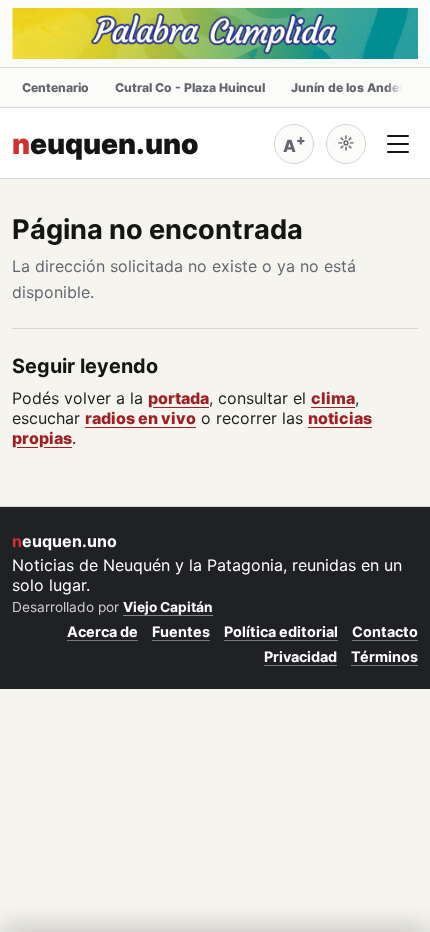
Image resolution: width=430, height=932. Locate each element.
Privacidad (300, 656)
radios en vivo (140, 418)
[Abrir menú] (398, 144)
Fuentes (181, 631)
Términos (384, 656)
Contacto (385, 631)
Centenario (55, 87)
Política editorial (281, 631)
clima (333, 398)
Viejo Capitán (168, 607)
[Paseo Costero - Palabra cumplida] (215, 33)
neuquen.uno (105, 144)
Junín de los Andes (348, 87)
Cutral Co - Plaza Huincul (190, 87)
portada (178, 398)
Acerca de (102, 631)
